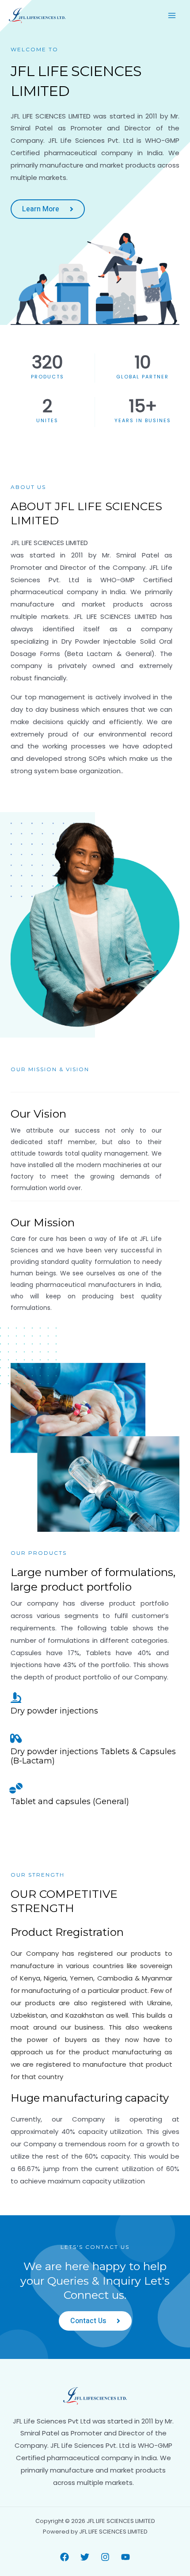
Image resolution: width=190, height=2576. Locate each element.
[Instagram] (105, 2557)
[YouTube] (125, 2557)
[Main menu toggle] (172, 16)
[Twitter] (85, 2557)
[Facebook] (65, 2557)
